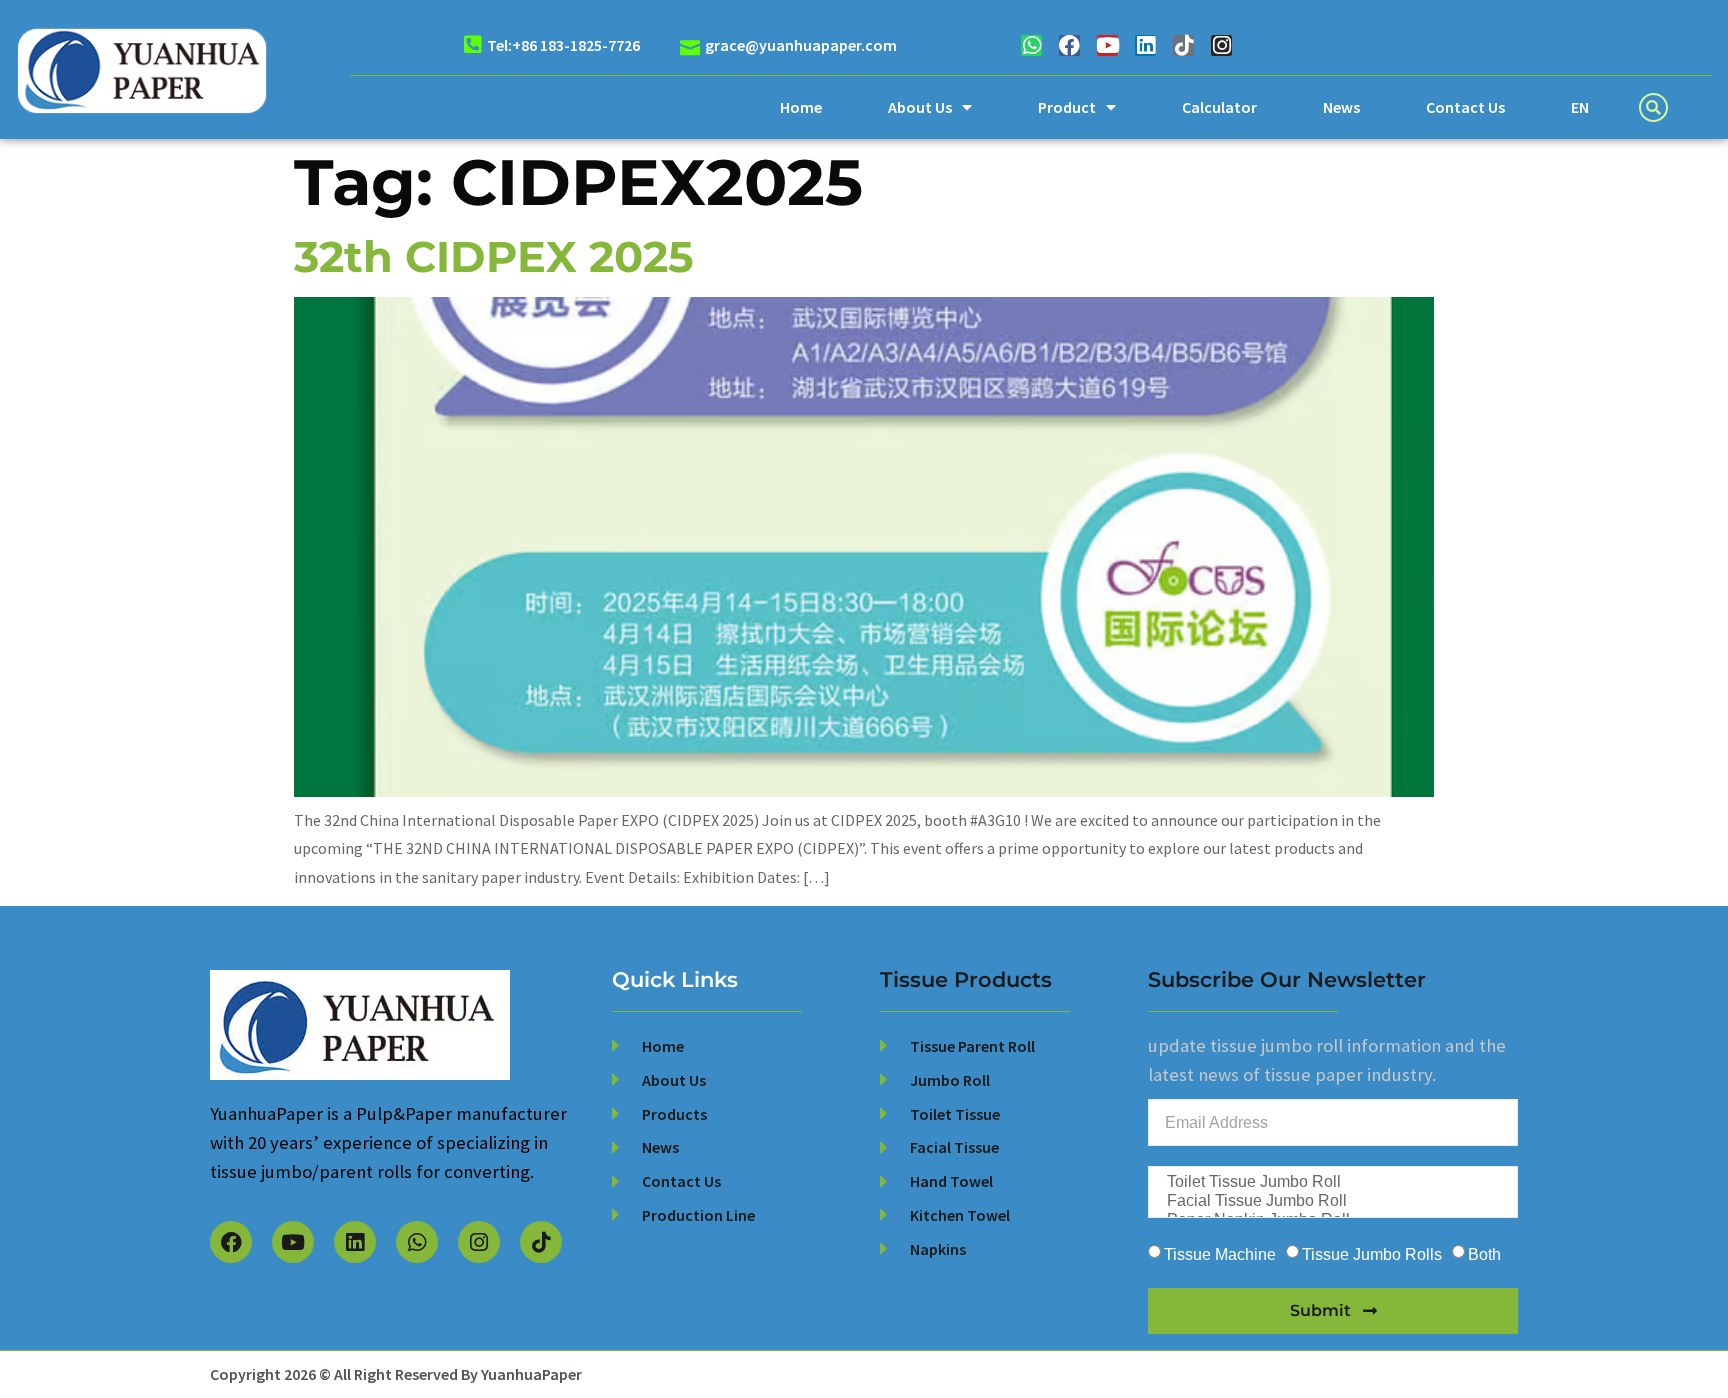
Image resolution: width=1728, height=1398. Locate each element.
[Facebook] (1069, 45)
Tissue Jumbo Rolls (1372, 1254)
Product (1067, 107)
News (1341, 107)
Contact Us (1465, 107)
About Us (920, 107)
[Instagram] (1221, 45)
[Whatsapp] (1031, 45)
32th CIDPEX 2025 (494, 256)
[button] (1653, 107)
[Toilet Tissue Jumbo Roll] (1331, 1182)
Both (1484, 1254)
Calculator (1219, 107)
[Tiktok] (1183, 45)
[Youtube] (1107, 45)
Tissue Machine (1220, 1254)
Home (801, 107)
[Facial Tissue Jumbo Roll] (1331, 1201)
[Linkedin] (1145, 45)
